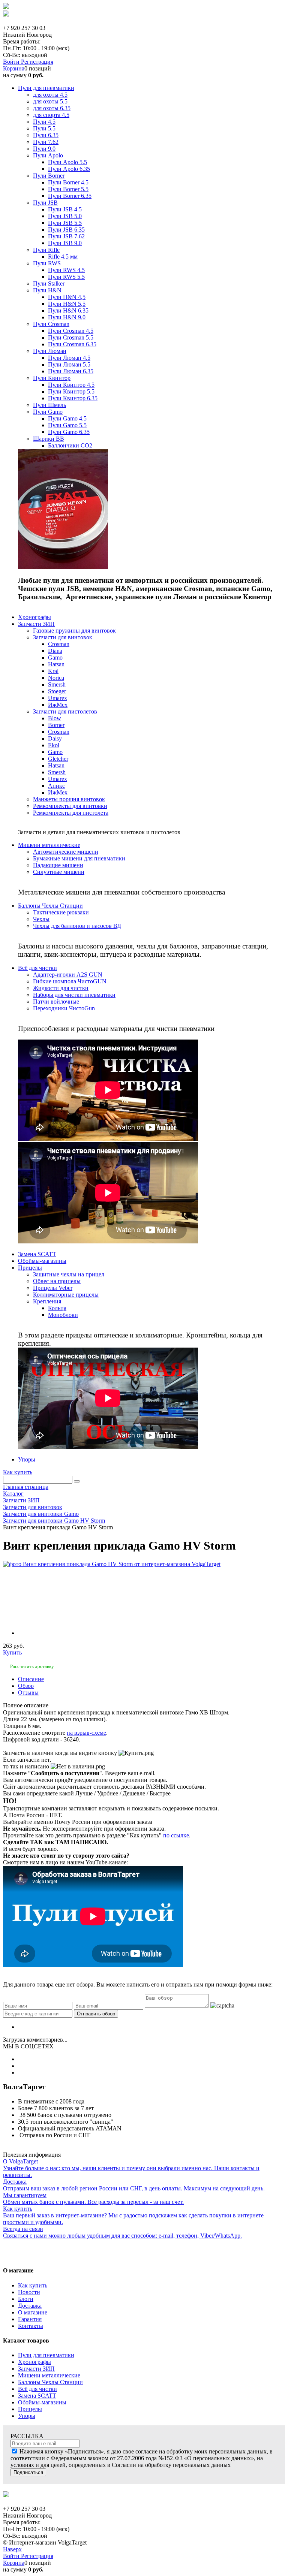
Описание (31, 1679)
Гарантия (30, 2319)
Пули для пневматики (46, 2355)
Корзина (14, 68)
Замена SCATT (37, 2396)
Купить (12, 1652)
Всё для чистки (37, 2389)
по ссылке (176, 1835)
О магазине (33, 2312)
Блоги (26, 2299)
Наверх (12, 2549)
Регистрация (37, 62)
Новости (29, 2292)
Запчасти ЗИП (36, 2369)
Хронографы (34, 2362)
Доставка (30, 2306)
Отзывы (28, 1693)
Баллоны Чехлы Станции (50, 2382)
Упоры (27, 2416)
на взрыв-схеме (86, 1733)
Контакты (31, 2326)
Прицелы (30, 2409)
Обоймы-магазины (42, 2402)
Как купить (18, 1472)
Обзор (26, 1686)
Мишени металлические (49, 2375)
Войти (12, 62)
